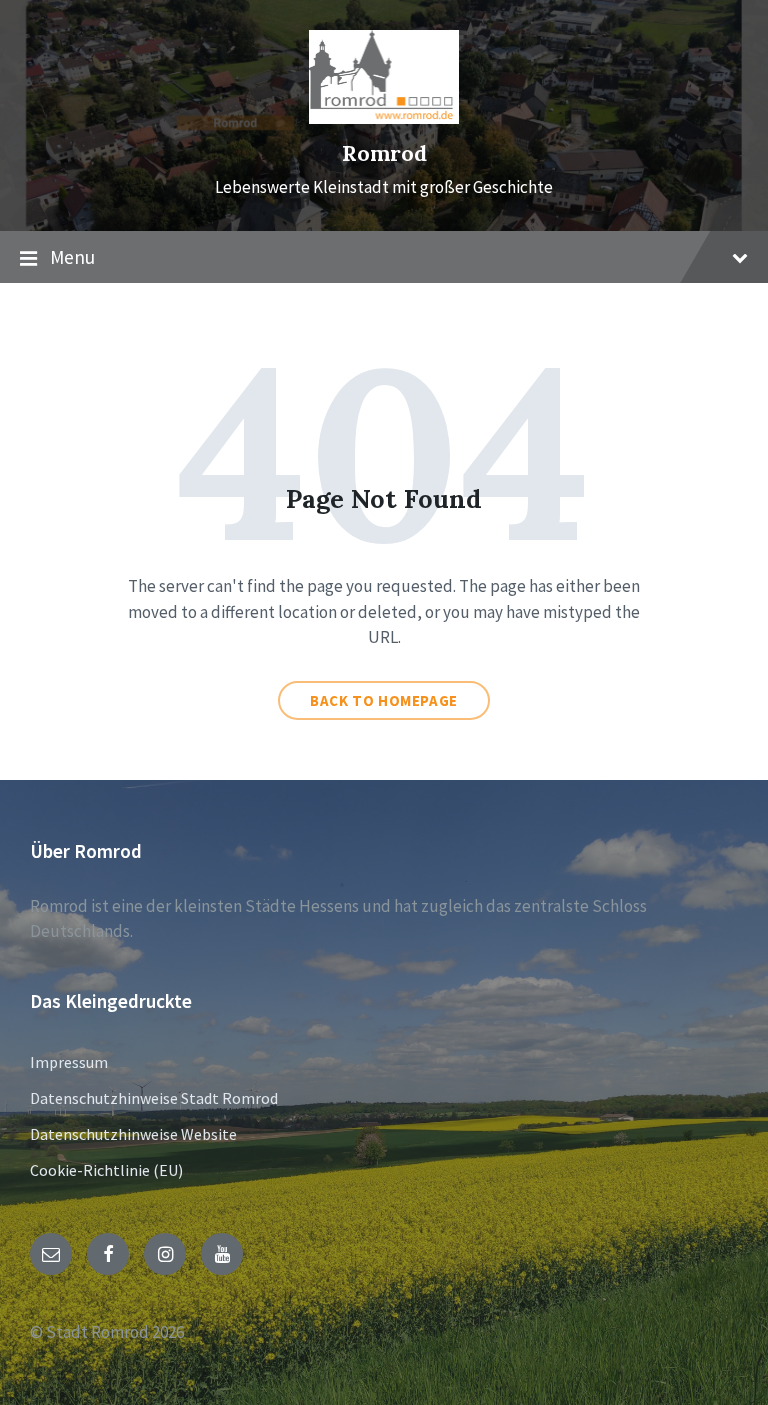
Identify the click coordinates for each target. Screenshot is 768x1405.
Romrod (384, 153)
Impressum (69, 1062)
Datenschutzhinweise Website (133, 1134)
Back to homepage (384, 700)
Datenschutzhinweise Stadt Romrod (154, 1098)
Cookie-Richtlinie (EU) (106, 1170)
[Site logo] (384, 118)
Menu (72, 257)
